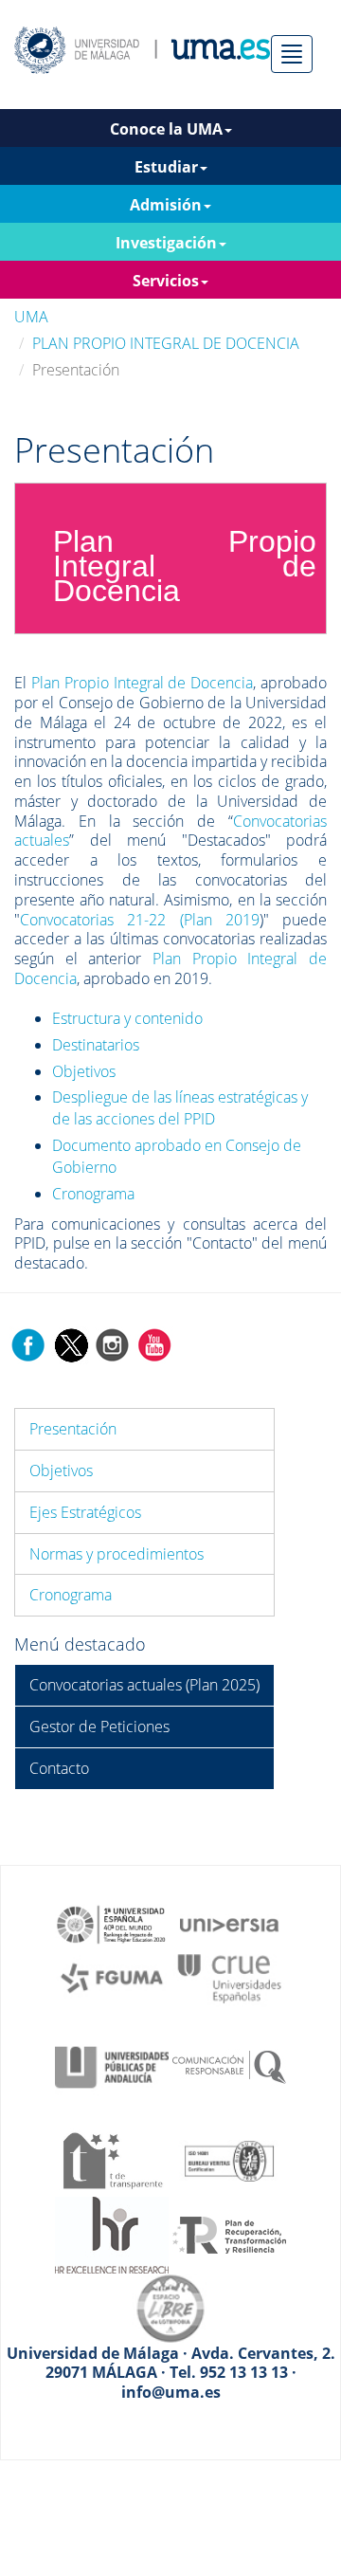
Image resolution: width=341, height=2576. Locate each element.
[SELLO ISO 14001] (229, 2159)
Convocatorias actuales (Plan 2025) (144, 1685)
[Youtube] (154, 1343)
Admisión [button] (166, 205)
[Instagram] (113, 1343)
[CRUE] (229, 1977)
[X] (71, 1343)
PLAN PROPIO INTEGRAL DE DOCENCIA (166, 343)
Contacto (59, 1768)
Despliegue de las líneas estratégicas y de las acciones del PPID (180, 1108)
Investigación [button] (166, 243)
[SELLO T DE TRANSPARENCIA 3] (112, 2159)
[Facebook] (28, 1343)
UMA (31, 317)
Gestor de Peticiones (99, 1726)
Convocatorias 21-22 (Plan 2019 (140, 920)
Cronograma (93, 1194)
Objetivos (84, 1071)
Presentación (73, 1429)
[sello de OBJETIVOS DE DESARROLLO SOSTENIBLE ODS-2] (112, 1923)
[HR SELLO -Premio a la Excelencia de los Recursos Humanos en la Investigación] (112, 2234)
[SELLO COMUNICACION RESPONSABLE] (229, 2066)
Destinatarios (96, 1045)
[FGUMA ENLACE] (112, 1977)
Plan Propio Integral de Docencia (142, 683)
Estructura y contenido (127, 1018)
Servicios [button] (166, 281)
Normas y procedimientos (117, 1554)
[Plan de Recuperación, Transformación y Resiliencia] (229, 2234)
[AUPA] (112, 2066)
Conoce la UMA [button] (166, 129)
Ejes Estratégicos (85, 1512)
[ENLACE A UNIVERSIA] (229, 1923)
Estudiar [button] (166, 167)
